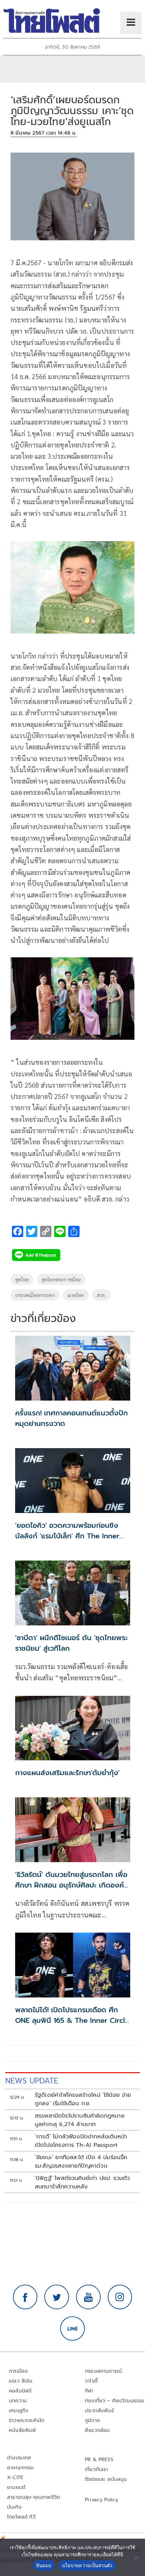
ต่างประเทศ (19, 2458)
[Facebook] (25, 2297)
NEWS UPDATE (32, 2081)
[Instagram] (120, 2297)
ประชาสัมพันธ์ (99, 2411)
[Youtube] (88, 2297)
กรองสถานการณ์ (103, 2371)
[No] (136, 2557)
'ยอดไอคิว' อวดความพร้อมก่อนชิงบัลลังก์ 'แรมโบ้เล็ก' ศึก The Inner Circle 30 (67, 1536)
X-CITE (15, 2478)
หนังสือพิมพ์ (22, 2430)
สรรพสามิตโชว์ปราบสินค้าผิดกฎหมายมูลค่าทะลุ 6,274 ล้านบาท (80, 2120)
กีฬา (89, 2391)
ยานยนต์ (16, 2487)
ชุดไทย (22, 1279)
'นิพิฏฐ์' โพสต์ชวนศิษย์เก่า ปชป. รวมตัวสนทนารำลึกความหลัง (83, 2182)
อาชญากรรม (21, 2468)
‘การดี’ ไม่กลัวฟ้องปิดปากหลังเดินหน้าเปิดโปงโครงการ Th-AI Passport (81, 2141)
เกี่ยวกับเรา (97, 2469)
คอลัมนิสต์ (20, 2391)
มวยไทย (76, 1295)
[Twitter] (57, 2297)
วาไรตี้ (91, 2381)
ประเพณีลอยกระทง (35, 1295)
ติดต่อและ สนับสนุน (106, 2479)
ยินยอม (44, 2565)
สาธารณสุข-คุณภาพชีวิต (33, 2497)
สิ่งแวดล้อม (97, 2430)
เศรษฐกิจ (18, 2411)
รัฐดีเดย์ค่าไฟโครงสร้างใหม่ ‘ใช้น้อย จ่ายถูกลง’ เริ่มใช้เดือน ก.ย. (83, 2099)
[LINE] (72, 2329)
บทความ (18, 2401)
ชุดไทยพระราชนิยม (61, 1279)
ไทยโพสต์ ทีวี (21, 2517)
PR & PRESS (99, 2460)
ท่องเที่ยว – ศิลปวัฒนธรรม (115, 2401)
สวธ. (102, 1295)
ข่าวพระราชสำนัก (27, 2420)
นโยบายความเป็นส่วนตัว (87, 2565)
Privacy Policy (102, 2500)
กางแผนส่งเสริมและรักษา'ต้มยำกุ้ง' (67, 1773)
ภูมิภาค (92, 2420)
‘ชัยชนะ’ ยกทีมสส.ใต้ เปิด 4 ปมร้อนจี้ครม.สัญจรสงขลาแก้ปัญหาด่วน (81, 2162)
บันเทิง (14, 2507)
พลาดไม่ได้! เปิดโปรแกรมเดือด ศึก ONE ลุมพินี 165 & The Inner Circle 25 (72, 2020)
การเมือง (18, 2371)
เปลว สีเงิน (21, 2381)
